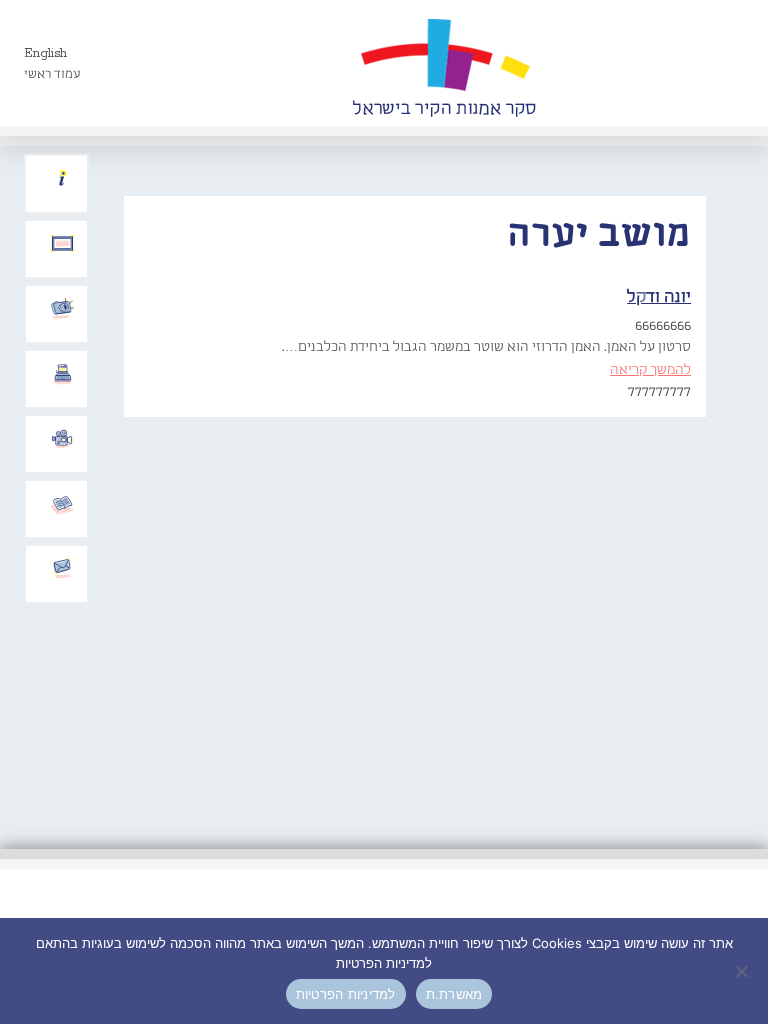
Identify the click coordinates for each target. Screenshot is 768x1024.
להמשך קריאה (650, 370)
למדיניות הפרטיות (346, 994)
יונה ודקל (659, 297)
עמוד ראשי (52, 74)
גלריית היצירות (62, 244)
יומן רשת (62, 374)
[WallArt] (444, 63)
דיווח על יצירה (62, 309)
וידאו (62, 439)
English (45, 53)
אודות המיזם (62, 179)
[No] (743, 971)
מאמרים (62, 504)
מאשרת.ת (454, 994)
